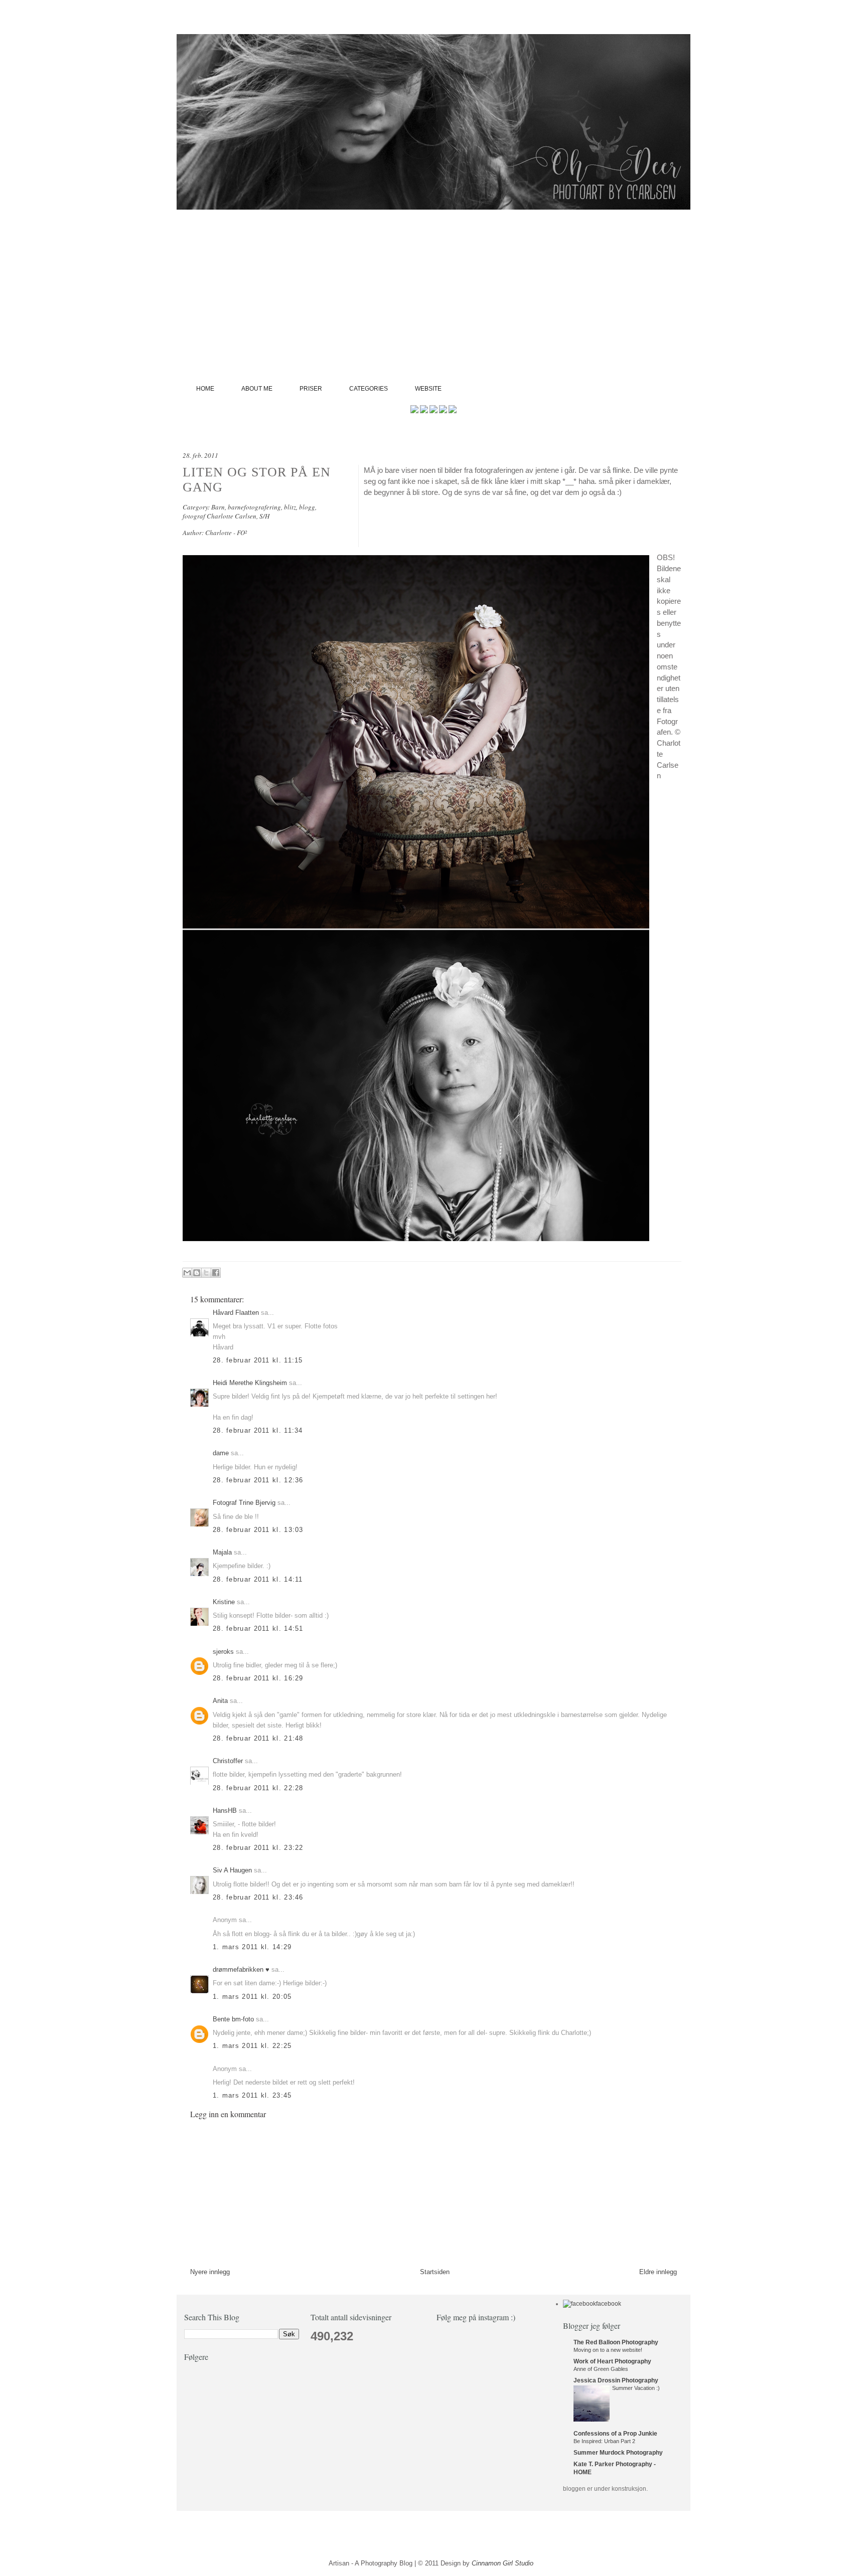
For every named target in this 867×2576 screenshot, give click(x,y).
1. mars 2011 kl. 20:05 (252, 1997)
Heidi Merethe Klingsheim (250, 1383)
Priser (311, 389)
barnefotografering (254, 507)
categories (369, 389)
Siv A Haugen (232, 1870)
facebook (609, 2304)
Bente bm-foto (233, 2019)
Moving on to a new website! (608, 2350)
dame (221, 1453)
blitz (290, 507)
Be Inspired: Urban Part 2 (604, 2441)
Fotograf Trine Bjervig (244, 1503)
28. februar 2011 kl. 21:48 (258, 1738)
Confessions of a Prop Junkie (615, 2434)
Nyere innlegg (210, 2272)
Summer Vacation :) (636, 2388)
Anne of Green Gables (601, 2369)
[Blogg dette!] (197, 1273)
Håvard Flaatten (236, 1313)
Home (205, 389)
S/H (264, 516)
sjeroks (223, 1652)
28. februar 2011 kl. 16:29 (258, 1678)
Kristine (224, 1602)
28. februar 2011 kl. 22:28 (258, 1788)
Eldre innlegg (658, 2272)
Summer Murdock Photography (618, 2453)
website (428, 389)
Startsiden (435, 2272)
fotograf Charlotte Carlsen (220, 516)
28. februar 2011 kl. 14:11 (258, 1579)
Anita (220, 1701)
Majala (222, 1552)
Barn (218, 507)
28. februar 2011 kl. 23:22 (258, 1848)
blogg (307, 507)
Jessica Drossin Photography (616, 2380)
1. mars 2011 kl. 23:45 (252, 2095)
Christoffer (228, 1761)
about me (257, 389)
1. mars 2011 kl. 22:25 (252, 2046)
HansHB (225, 1811)
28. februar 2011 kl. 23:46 (258, 1897)
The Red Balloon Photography (616, 2342)
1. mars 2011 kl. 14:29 (252, 1947)
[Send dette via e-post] (187, 1273)
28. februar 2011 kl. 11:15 (258, 1360)
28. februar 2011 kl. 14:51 (258, 1628)
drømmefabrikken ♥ (241, 1969)
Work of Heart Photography (612, 2361)
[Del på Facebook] (216, 1273)
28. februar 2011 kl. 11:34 (258, 1430)
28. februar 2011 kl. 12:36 (258, 1480)
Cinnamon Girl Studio (502, 2563)
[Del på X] (206, 1273)
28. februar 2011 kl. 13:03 (258, 1530)
